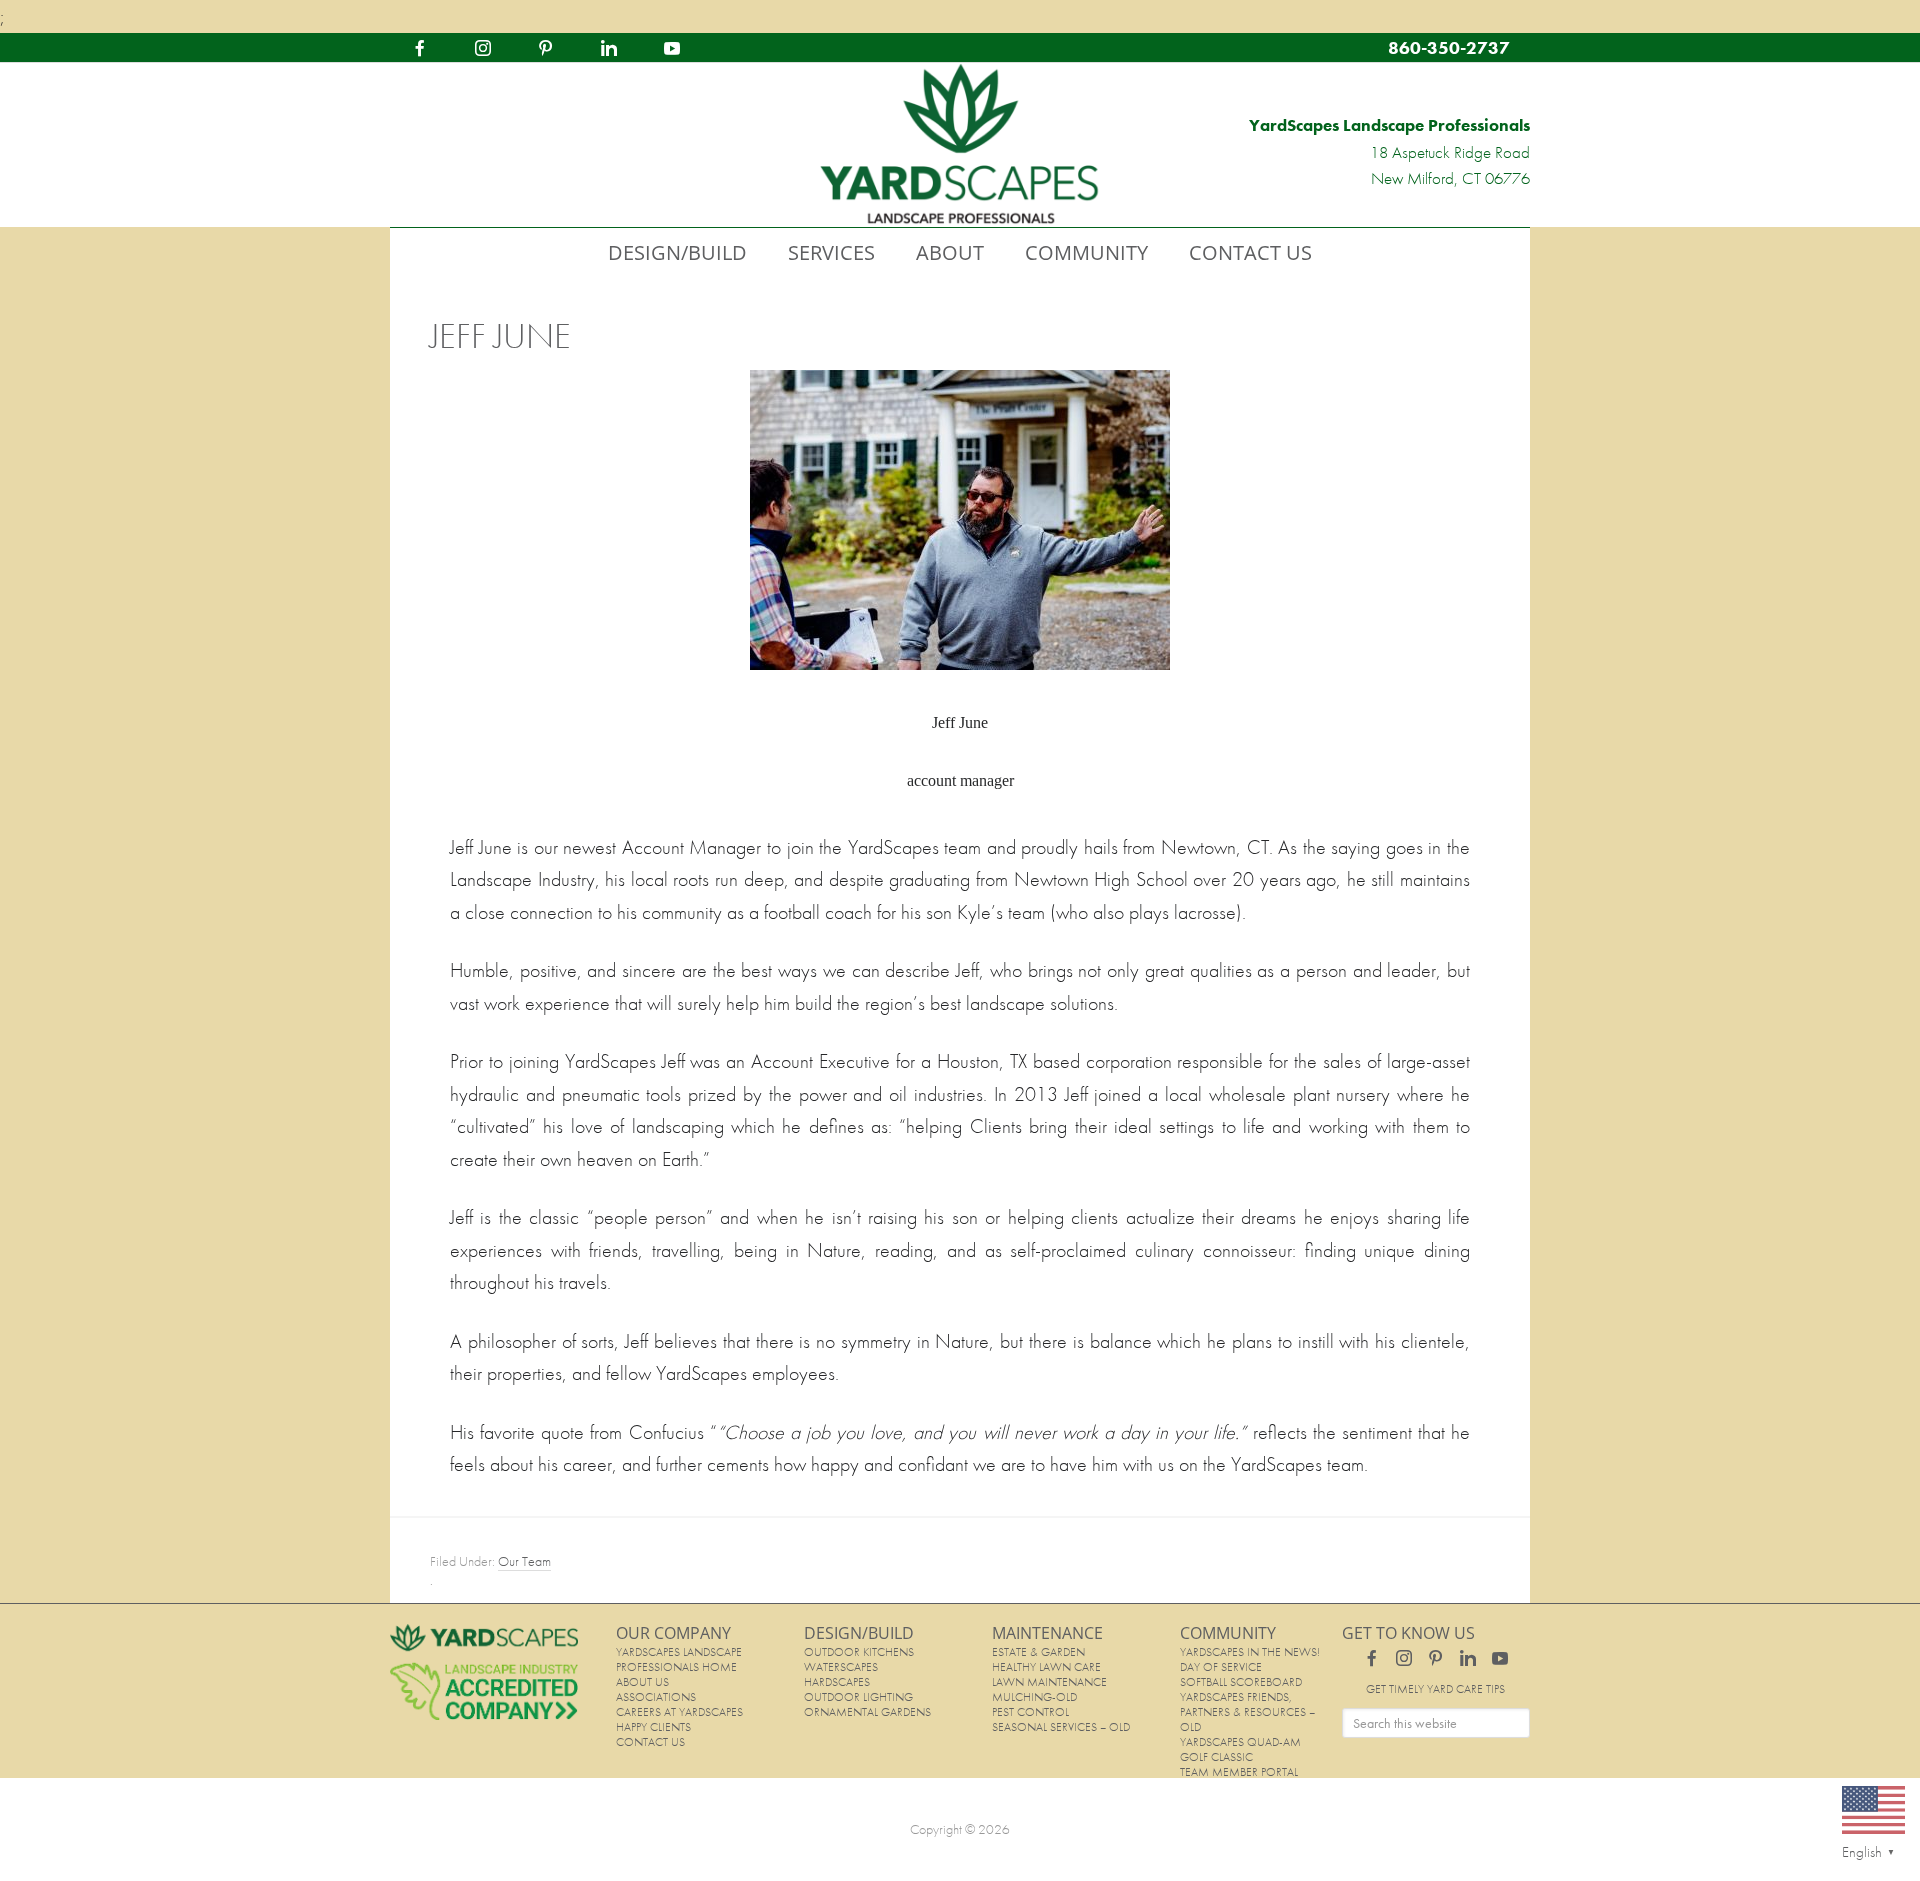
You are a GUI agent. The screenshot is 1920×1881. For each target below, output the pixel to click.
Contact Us (650, 1742)
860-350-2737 (1449, 47)
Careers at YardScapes (679, 1712)
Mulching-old (1034, 1697)
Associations (656, 1697)
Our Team (524, 1561)
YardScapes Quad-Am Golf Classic (1240, 1749)
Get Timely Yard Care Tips (1435, 1689)
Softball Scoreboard (1241, 1682)
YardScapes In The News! (1250, 1652)
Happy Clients (653, 1727)
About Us (642, 1682)
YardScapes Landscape (960, 145)
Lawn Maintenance (1049, 1682)
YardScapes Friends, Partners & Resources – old (1247, 1712)
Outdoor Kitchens (859, 1652)
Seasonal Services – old (1061, 1727)
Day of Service (1221, 1667)
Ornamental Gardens (867, 1712)
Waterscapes (841, 1667)
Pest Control (1030, 1712)
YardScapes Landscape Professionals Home (679, 1659)
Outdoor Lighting (858, 1697)
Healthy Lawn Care (1046, 1667)
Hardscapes (837, 1682)
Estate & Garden (1038, 1652)
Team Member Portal (1239, 1772)
